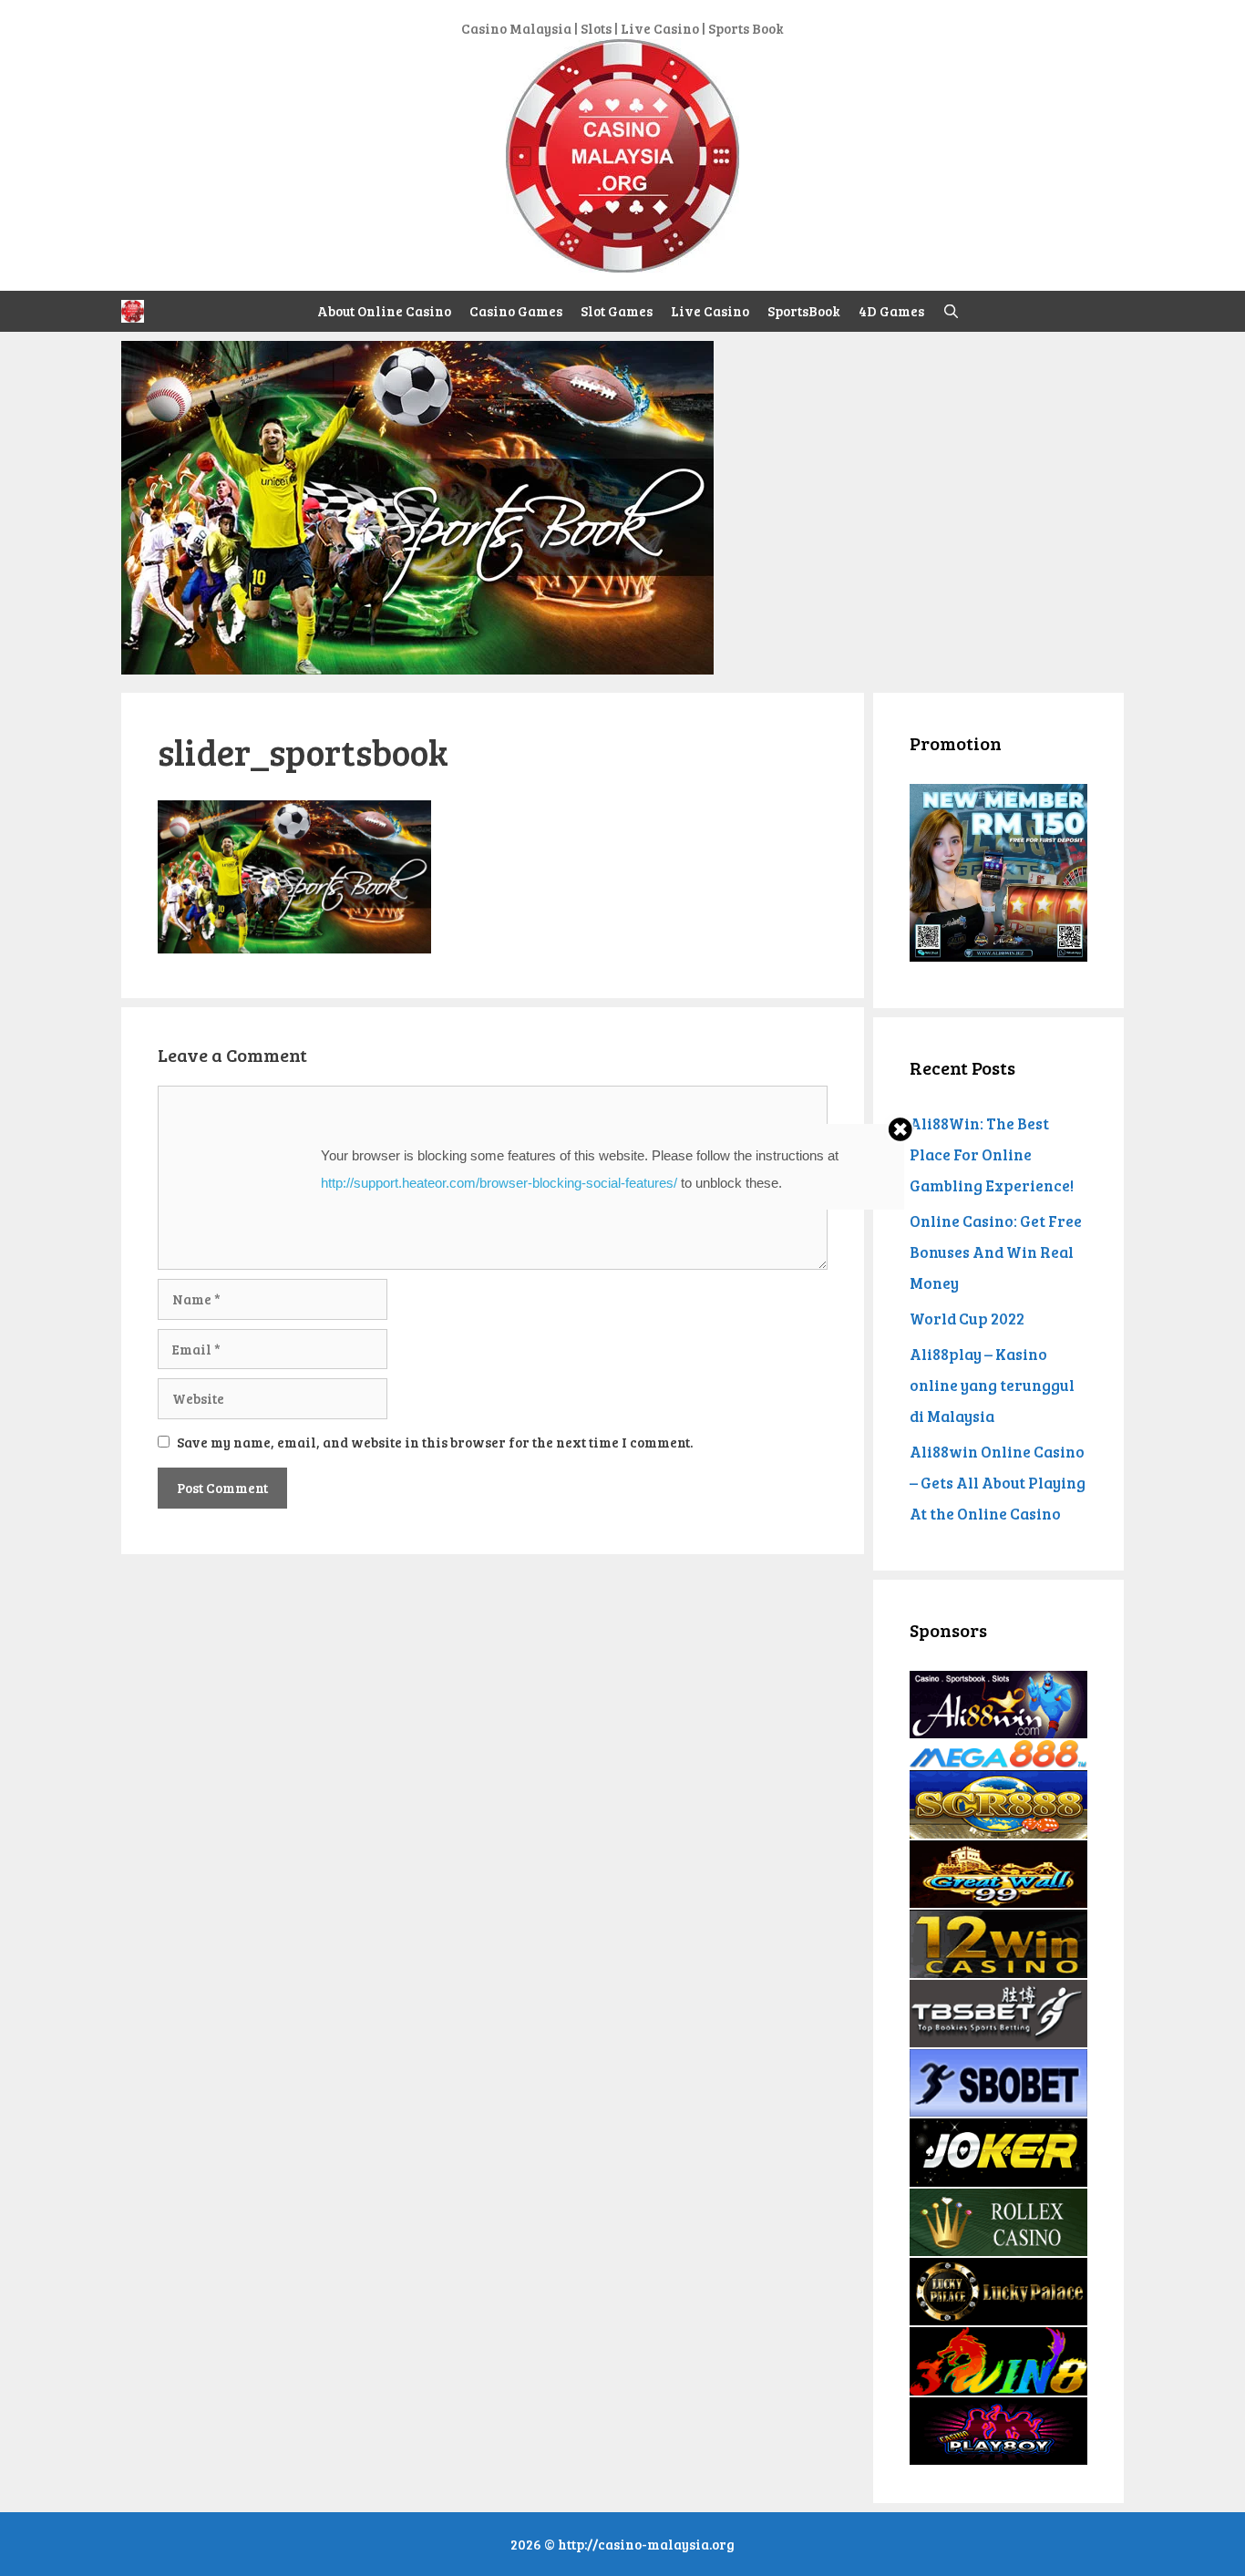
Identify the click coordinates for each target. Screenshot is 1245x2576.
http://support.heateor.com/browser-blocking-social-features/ (499, 1183)
